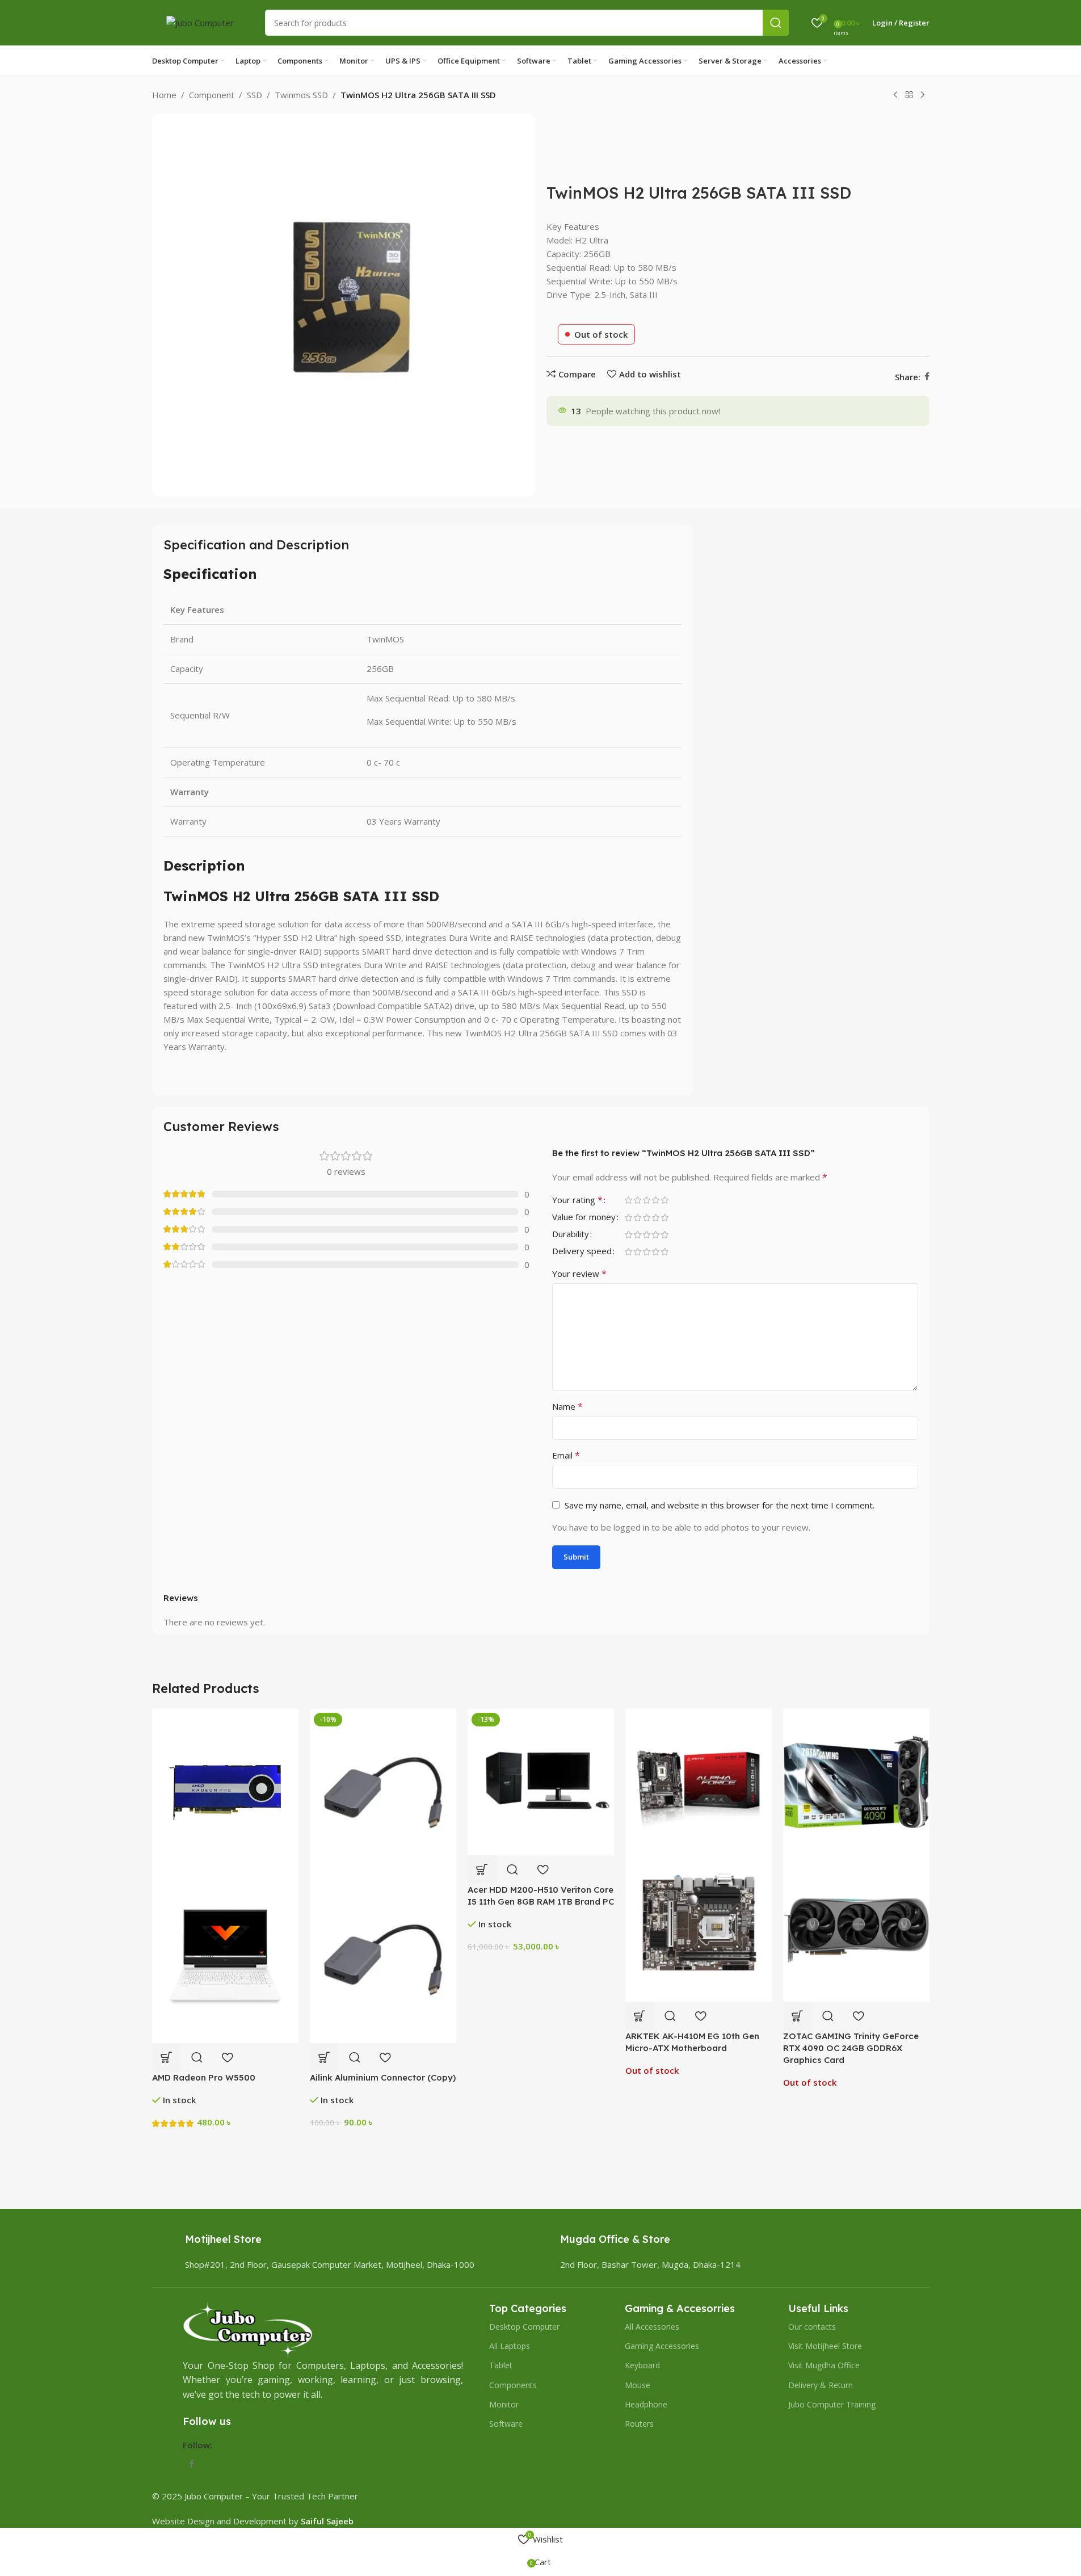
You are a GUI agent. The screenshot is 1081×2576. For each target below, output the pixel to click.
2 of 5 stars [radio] (638, 1200)
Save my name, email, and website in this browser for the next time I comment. (720, 1505)
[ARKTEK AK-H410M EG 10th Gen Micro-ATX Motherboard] (699, 1781)
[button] (166, 2057)
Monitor (504, 2404)
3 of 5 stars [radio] (647, 1200)
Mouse (638, 2385)
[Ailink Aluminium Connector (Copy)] (383, 1791)
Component (212, 95)
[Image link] (248, 2329)
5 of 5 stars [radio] (665, 1200)
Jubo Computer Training (832, 2404)
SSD (255, 95)
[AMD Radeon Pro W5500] (225, 1791)
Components (513, 2385)
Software (506, 2424)
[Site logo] (200, 22)
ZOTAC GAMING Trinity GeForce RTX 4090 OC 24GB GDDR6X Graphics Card (851, 2048)
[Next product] (923, 95)
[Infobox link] (223, 2245)
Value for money (584, 1218)
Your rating (577, 1201)
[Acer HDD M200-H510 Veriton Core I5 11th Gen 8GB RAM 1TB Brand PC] (541, 1781)
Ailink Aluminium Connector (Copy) (383, 2077)
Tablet (501, 2365)
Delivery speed (582, 1252)
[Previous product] (895, 95)
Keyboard (642, 2365)
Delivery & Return (821, 2385)
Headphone (646, 2404)
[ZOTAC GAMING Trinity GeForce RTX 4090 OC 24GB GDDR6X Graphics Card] (856, 1781)
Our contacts (812, 2327)
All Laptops (510, 2346)
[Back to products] (909, 95)
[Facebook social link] (927, 377)
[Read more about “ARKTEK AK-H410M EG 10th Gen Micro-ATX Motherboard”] (640, 2016)
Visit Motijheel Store (825, 2346)
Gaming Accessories (662, 2346)
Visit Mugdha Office (824, 2365)
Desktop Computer (524, 2327)
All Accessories (652, 2327)
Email (566, 1455)
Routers (639, 2424)
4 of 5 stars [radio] (656, 1200)
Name (567, 1406)
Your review (579, 1274)
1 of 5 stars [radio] (629, 1200)
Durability (571, 1235)
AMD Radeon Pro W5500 (204, 2077)
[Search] (776, 23)
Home (164, 95)
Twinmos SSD (301, 95)
